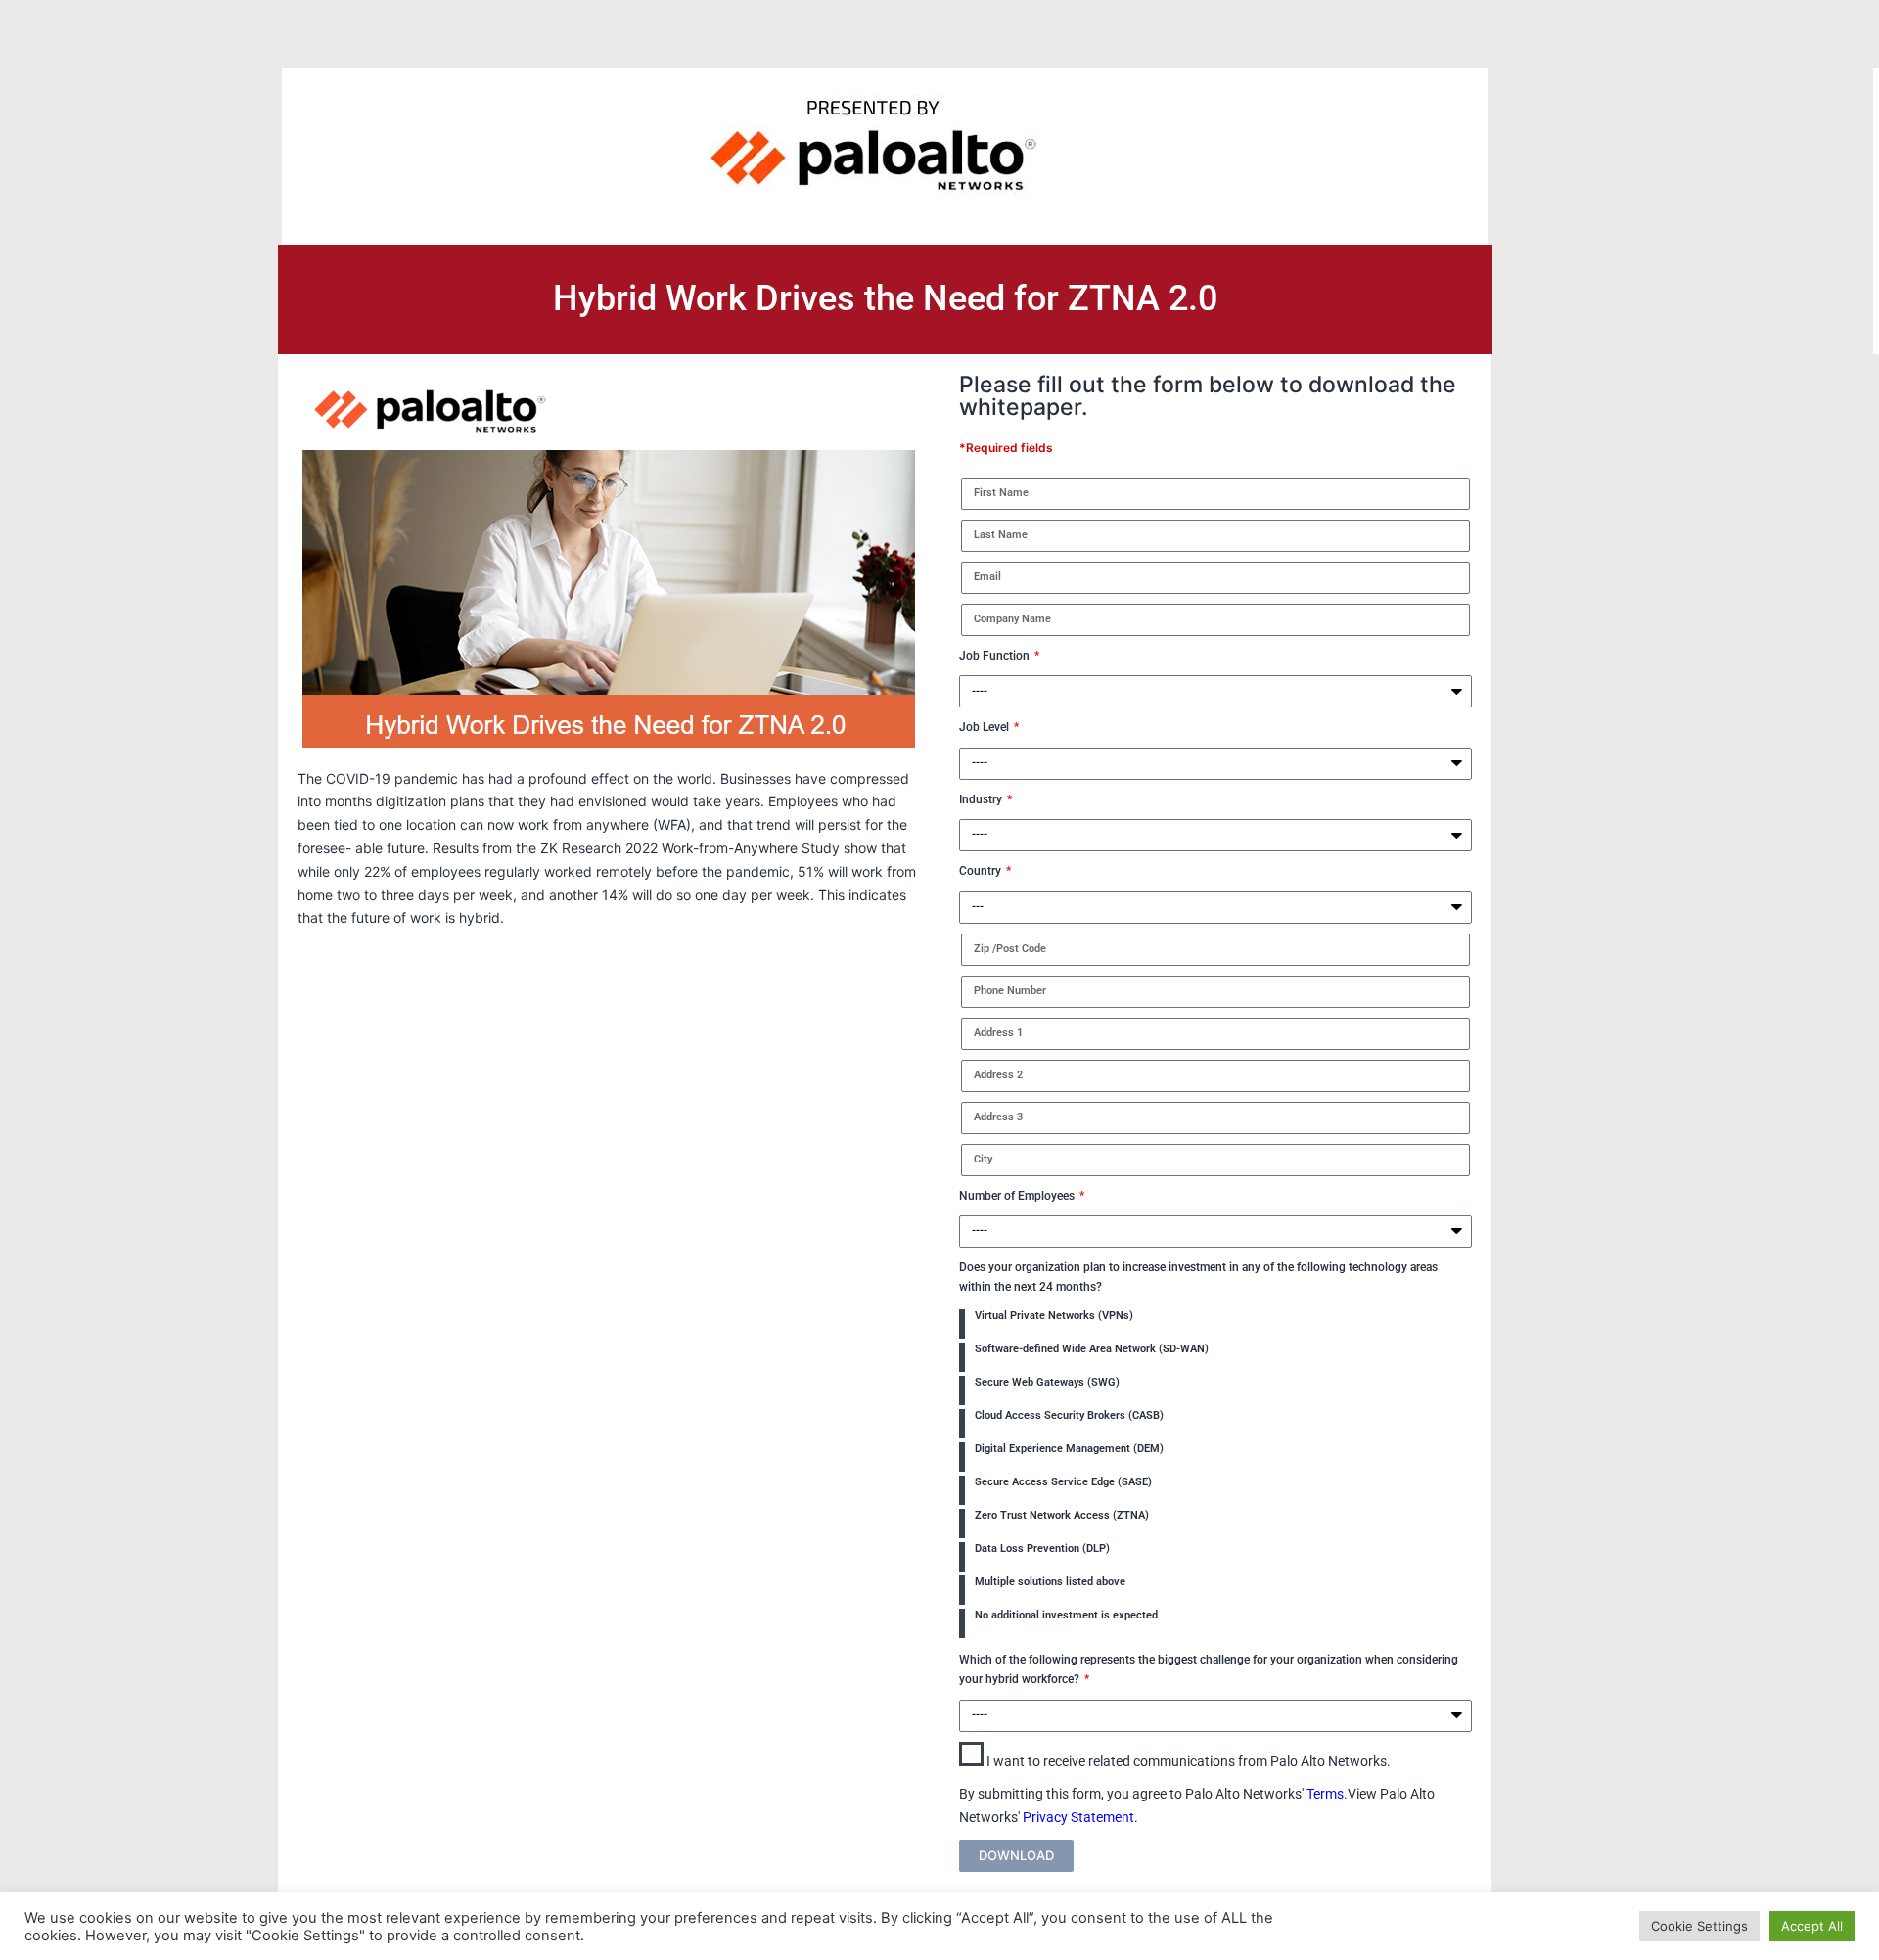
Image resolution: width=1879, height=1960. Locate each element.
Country (982, 871)
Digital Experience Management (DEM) (1069, 1449)
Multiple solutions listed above (1050, 1582)
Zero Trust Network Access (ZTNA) (1062, 1515)
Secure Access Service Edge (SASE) (1063, 1482)
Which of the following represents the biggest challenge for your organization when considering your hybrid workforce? (1209, 1669)
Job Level (985, 727)
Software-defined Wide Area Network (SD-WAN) (1092, 1349)
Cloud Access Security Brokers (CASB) (1069, 1415)
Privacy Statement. (1080, 1817)
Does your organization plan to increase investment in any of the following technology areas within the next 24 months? (1198, 1277)
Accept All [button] (1812, 1926)
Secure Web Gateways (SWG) (1047, 1382)
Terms (1325, 1794)
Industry (982, 799)
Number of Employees (1018, 1196)
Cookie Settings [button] (1699, 1926)
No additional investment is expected (1066, 1615)
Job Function (996, 656)
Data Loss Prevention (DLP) (1042, 1549)
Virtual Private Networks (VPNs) (1054, 1316)
